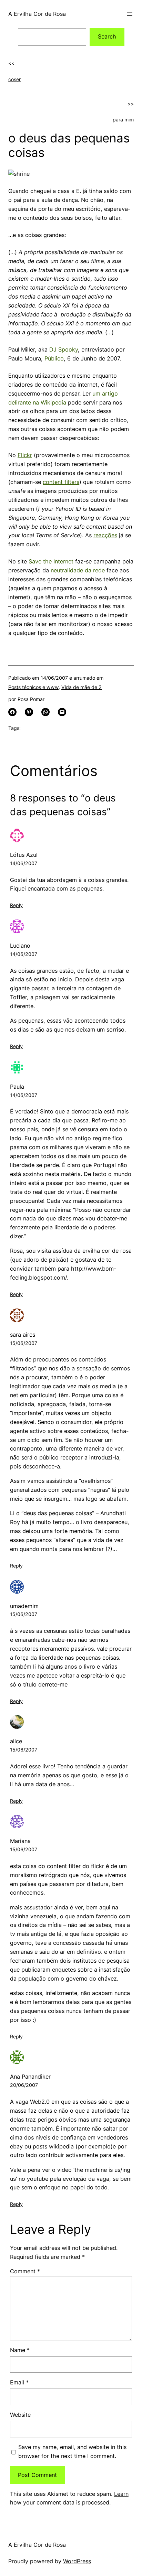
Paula (17, 1087)
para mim (123, 120)
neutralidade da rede (78, 570)
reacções (105, 535)
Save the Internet (51, 561)
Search (107, 36)
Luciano (20, 946)
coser (14, 79)
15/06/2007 (24, 1343)
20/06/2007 (24, 2085)
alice (16, 1741)
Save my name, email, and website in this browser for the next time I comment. (72, 2451)
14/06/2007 (24, 863)
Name (20, 2350)
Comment (25, 2271)
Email (19, 2382)
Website (20, 2415)
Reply (16, 905)
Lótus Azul (24, 855)
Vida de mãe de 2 (82, 687)
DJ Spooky (64, 349)
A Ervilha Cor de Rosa (37, 14)
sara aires (23, 1335)
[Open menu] (130, 14)
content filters (61, 482)
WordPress (77, 2561)
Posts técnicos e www (33, 687)
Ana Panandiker (30, 2077)
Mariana (20, 1841)
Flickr (25, 455)
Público (54, 358)
